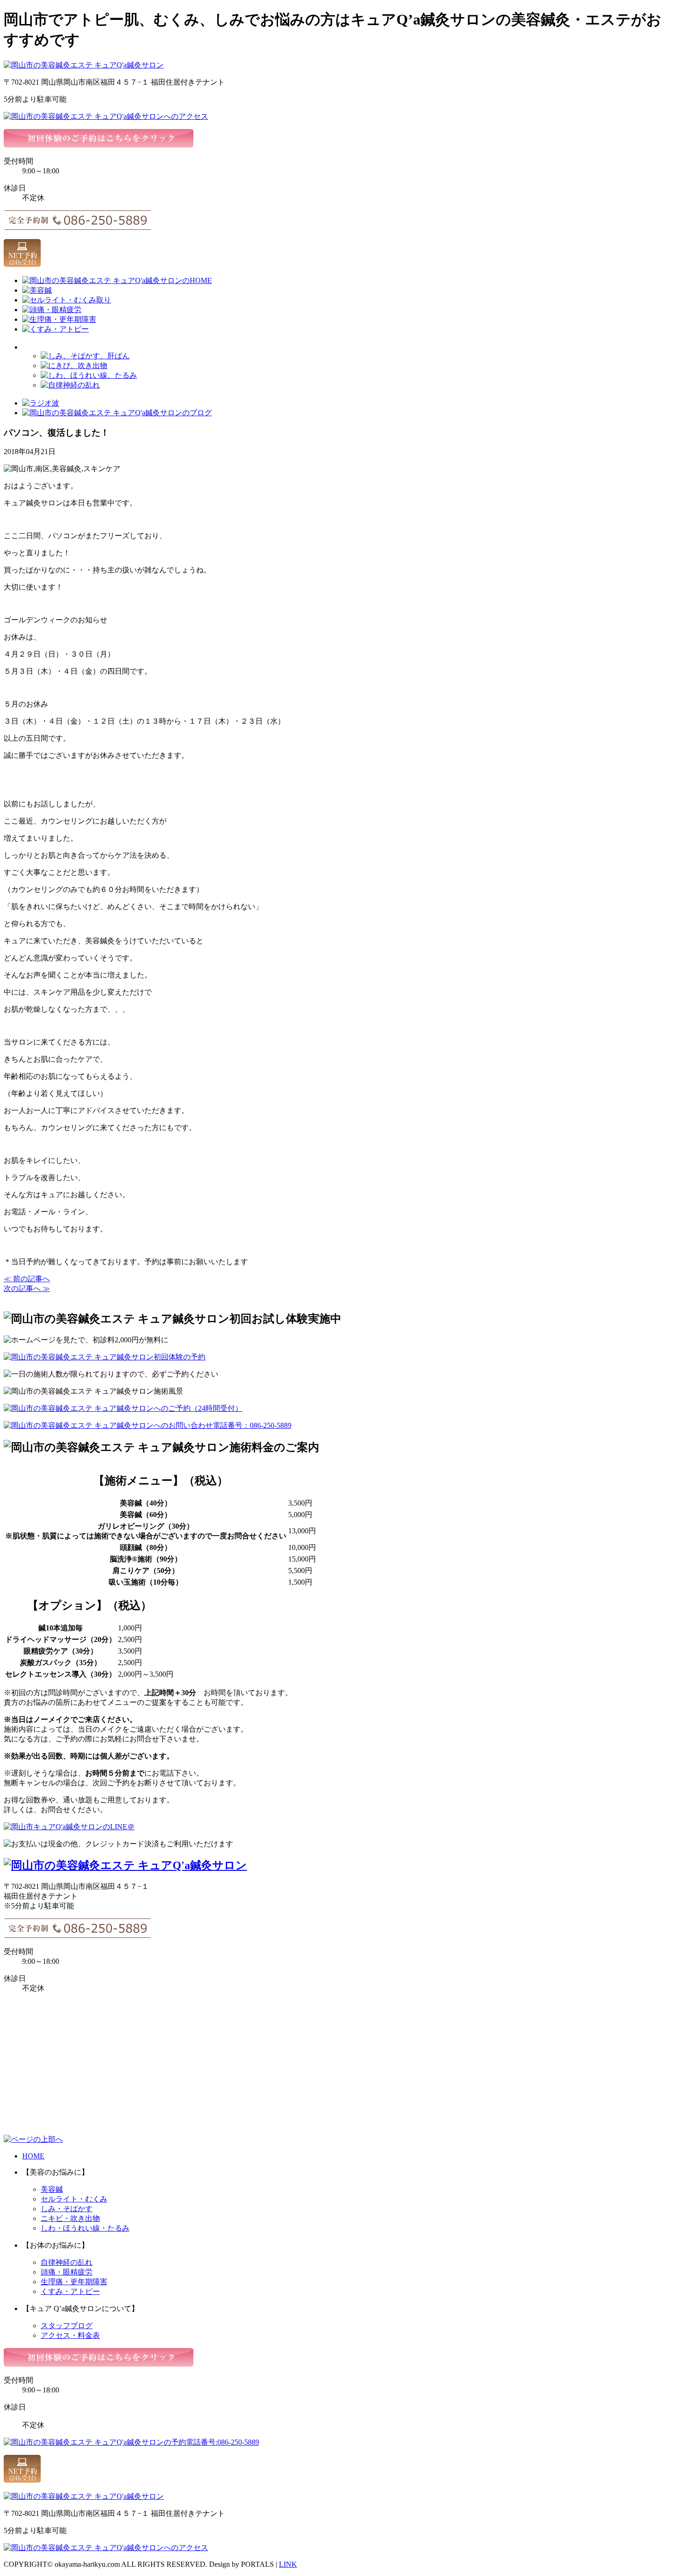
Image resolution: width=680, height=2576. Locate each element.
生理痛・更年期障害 (74, 2282)
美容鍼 (52, 2189)
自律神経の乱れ (67, 2262)
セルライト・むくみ (74, 2199)
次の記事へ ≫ (27, 1288)
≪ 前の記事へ (27, 1279)
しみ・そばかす (67, 2209)
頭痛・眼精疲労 (67, 2272)
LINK (288, 2564)
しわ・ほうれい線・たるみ (85, 2228)
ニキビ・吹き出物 (70, 2218)
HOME (33, 2156)
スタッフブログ (67, 2326)
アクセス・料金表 (70, 2335)
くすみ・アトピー (70, 2291)
